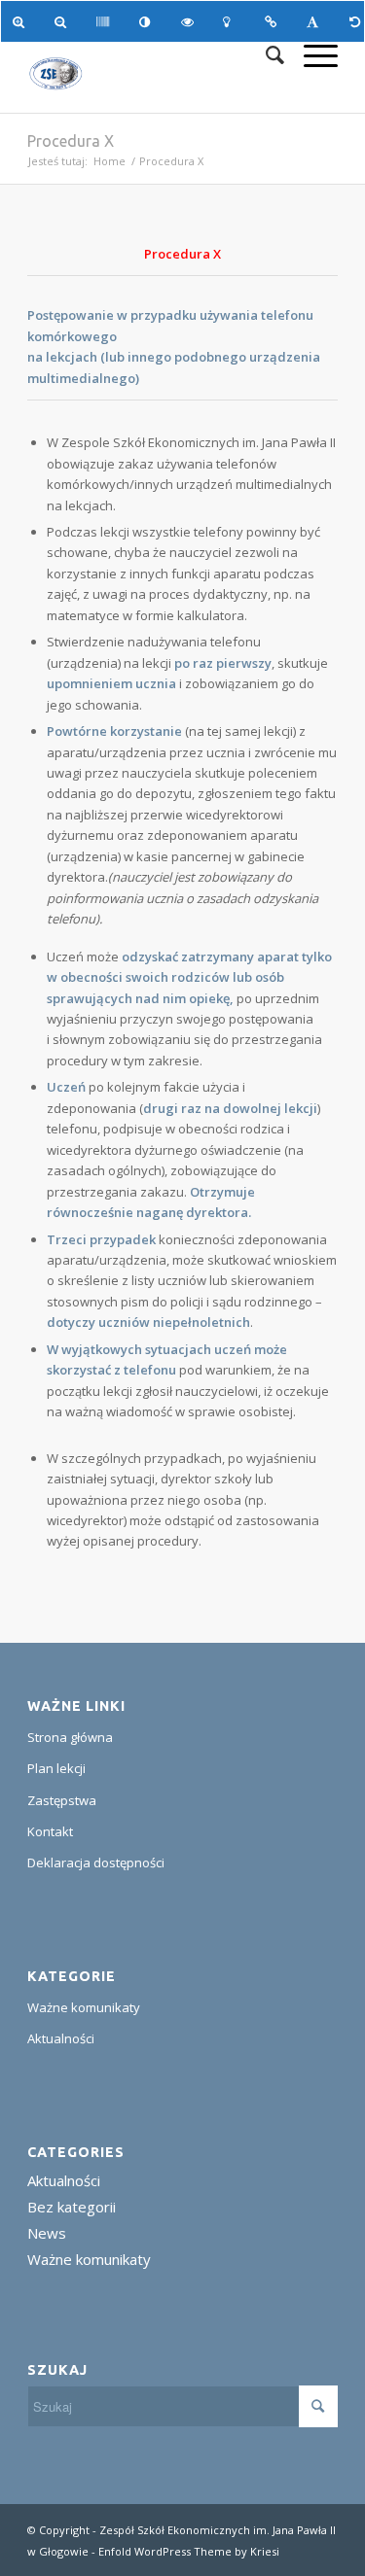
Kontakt (50, 1831)
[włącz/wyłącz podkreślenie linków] (274, 21)
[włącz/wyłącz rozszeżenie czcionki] (316, 21)
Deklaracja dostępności (96, 1862)
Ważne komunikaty (84, 2007)
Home (109, 161)
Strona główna (70, 1737)
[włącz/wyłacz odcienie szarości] (106, 21)
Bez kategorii (72, 2207)
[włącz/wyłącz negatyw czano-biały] (190, 21)
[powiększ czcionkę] (22, 21)
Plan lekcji (56, 1768)
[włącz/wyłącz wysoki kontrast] (148, 21)
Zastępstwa (62, 1800)
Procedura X (71, 141)
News (47, 2233)
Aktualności (61, 2038)
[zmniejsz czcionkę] (64, 21)
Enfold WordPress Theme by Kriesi (189, 2551)
